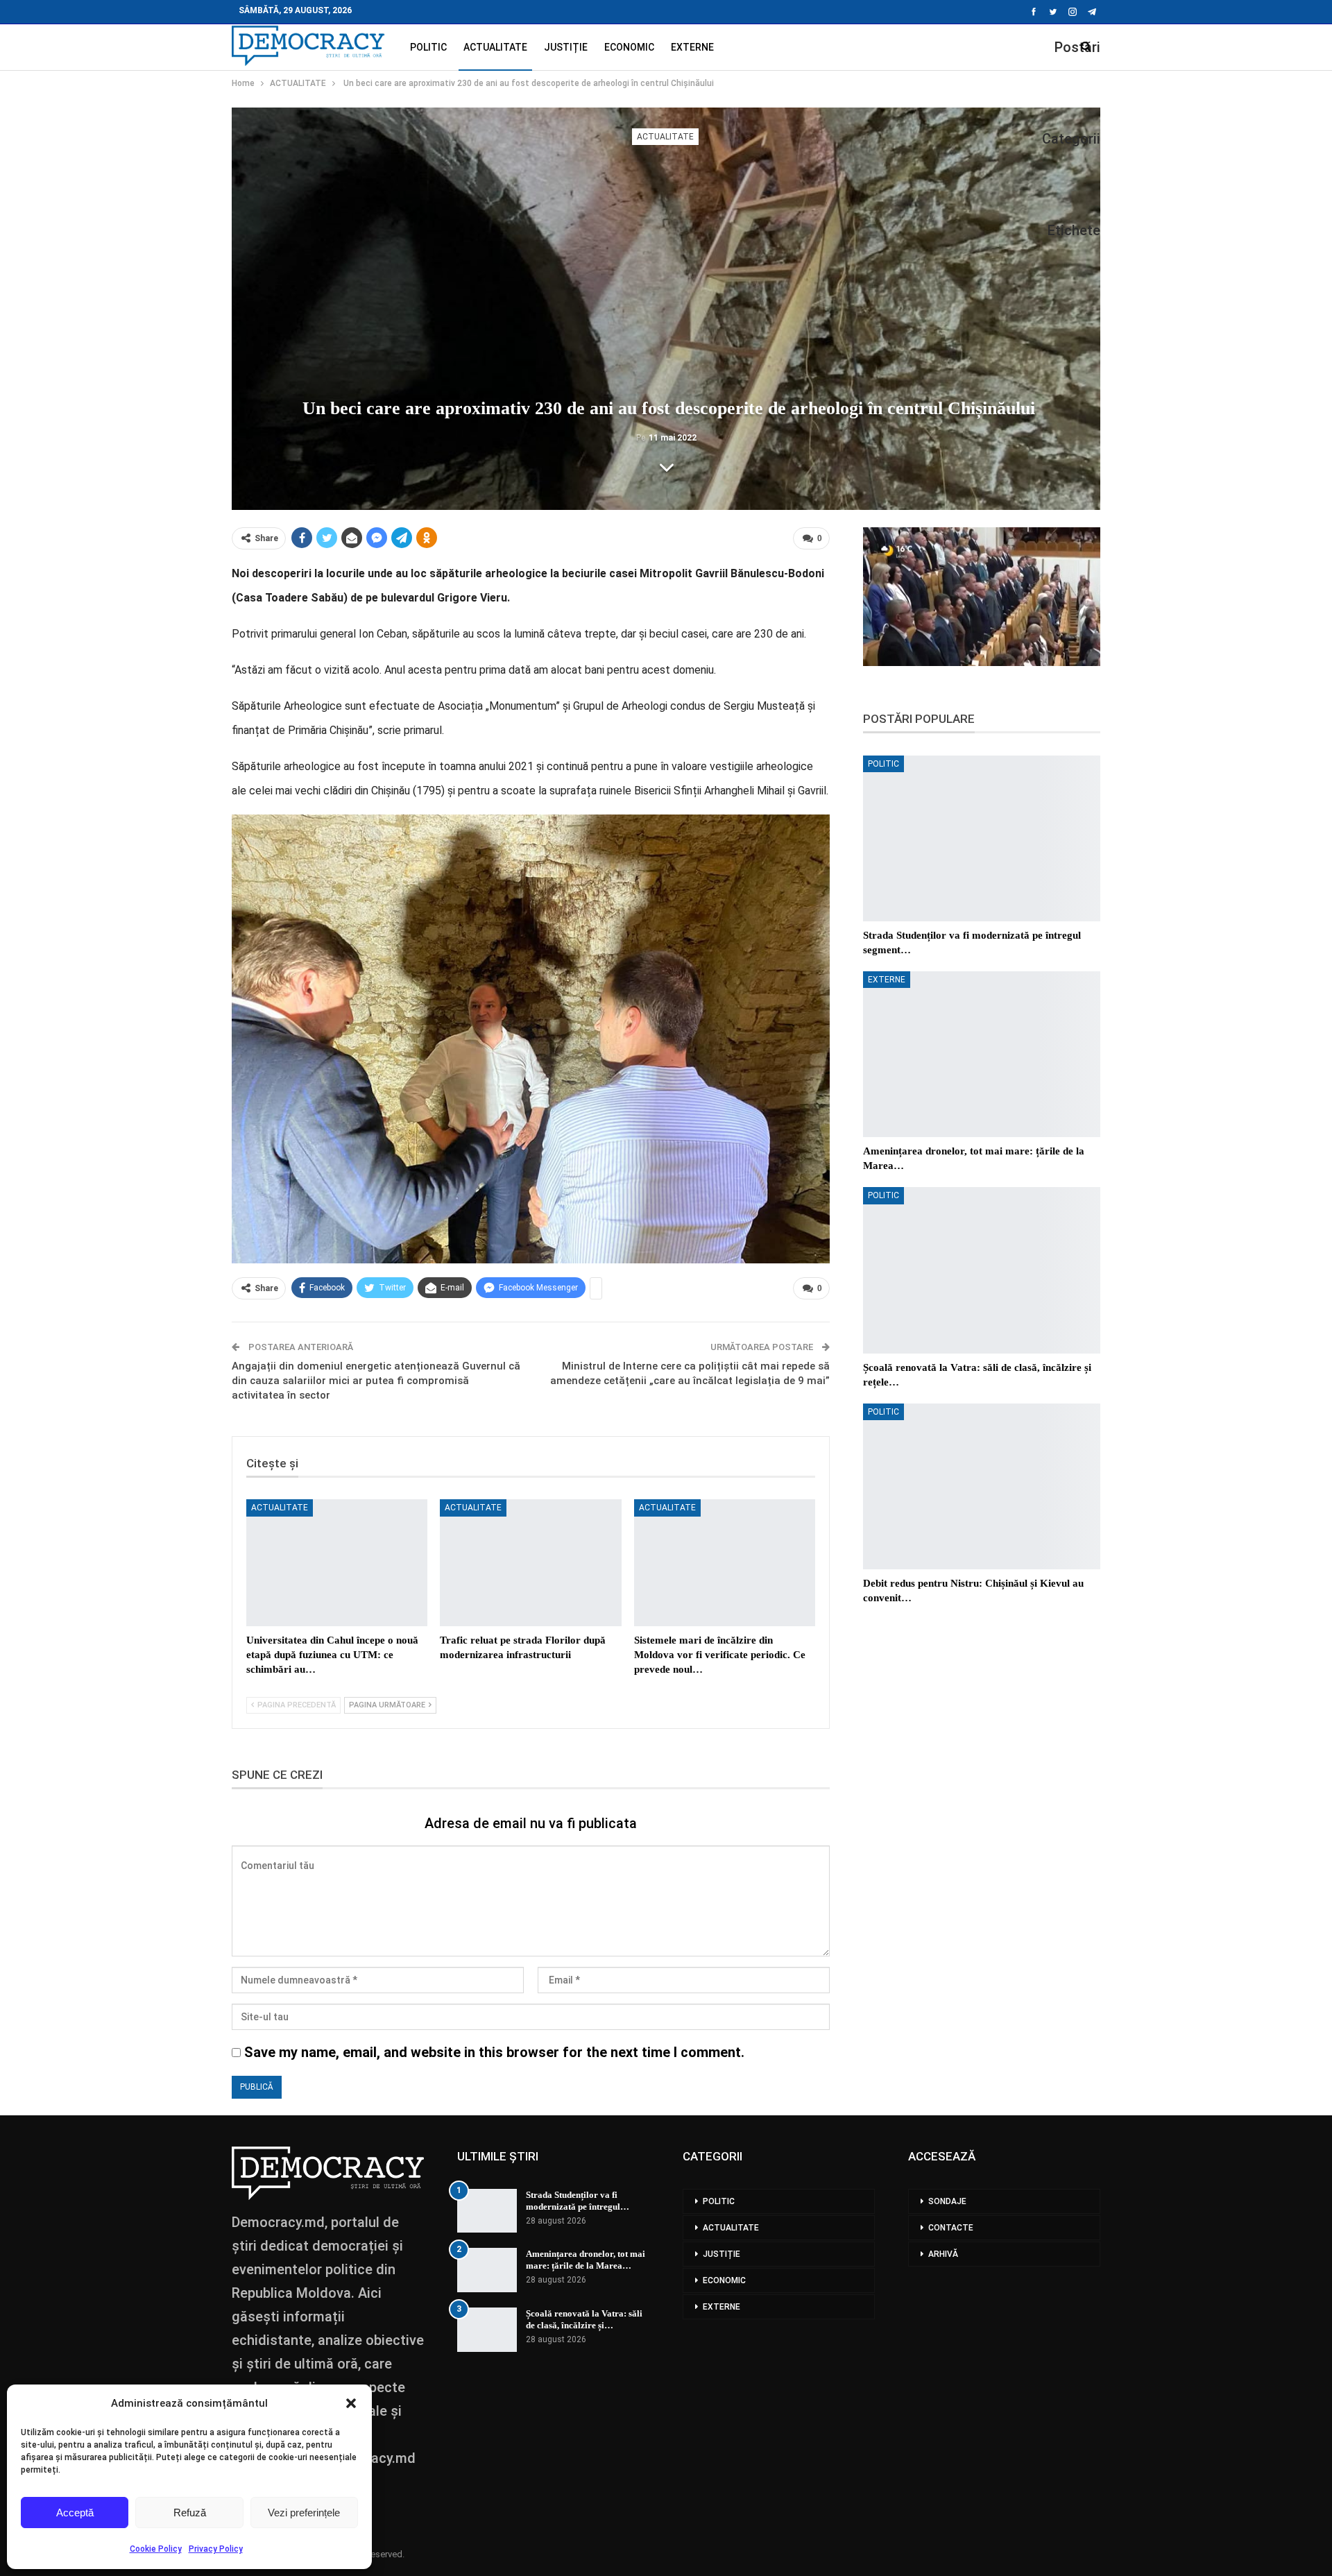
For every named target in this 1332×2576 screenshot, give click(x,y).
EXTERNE (692, 47)
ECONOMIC (629, 47)
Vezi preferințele (304, 2513)
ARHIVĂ (943, 2254)
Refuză (190, 2513)
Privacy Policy (216, 2549)
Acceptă (75, 2513)
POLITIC (428, 47)
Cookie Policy (156, 2549)
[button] (351, 2403)
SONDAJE (947, 2201)
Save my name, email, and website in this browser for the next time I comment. (494, 2052)
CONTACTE (951, 2228)
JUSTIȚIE (566, 47)
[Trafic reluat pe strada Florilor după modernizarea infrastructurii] (530, 1563)
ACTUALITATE (495, 47)
